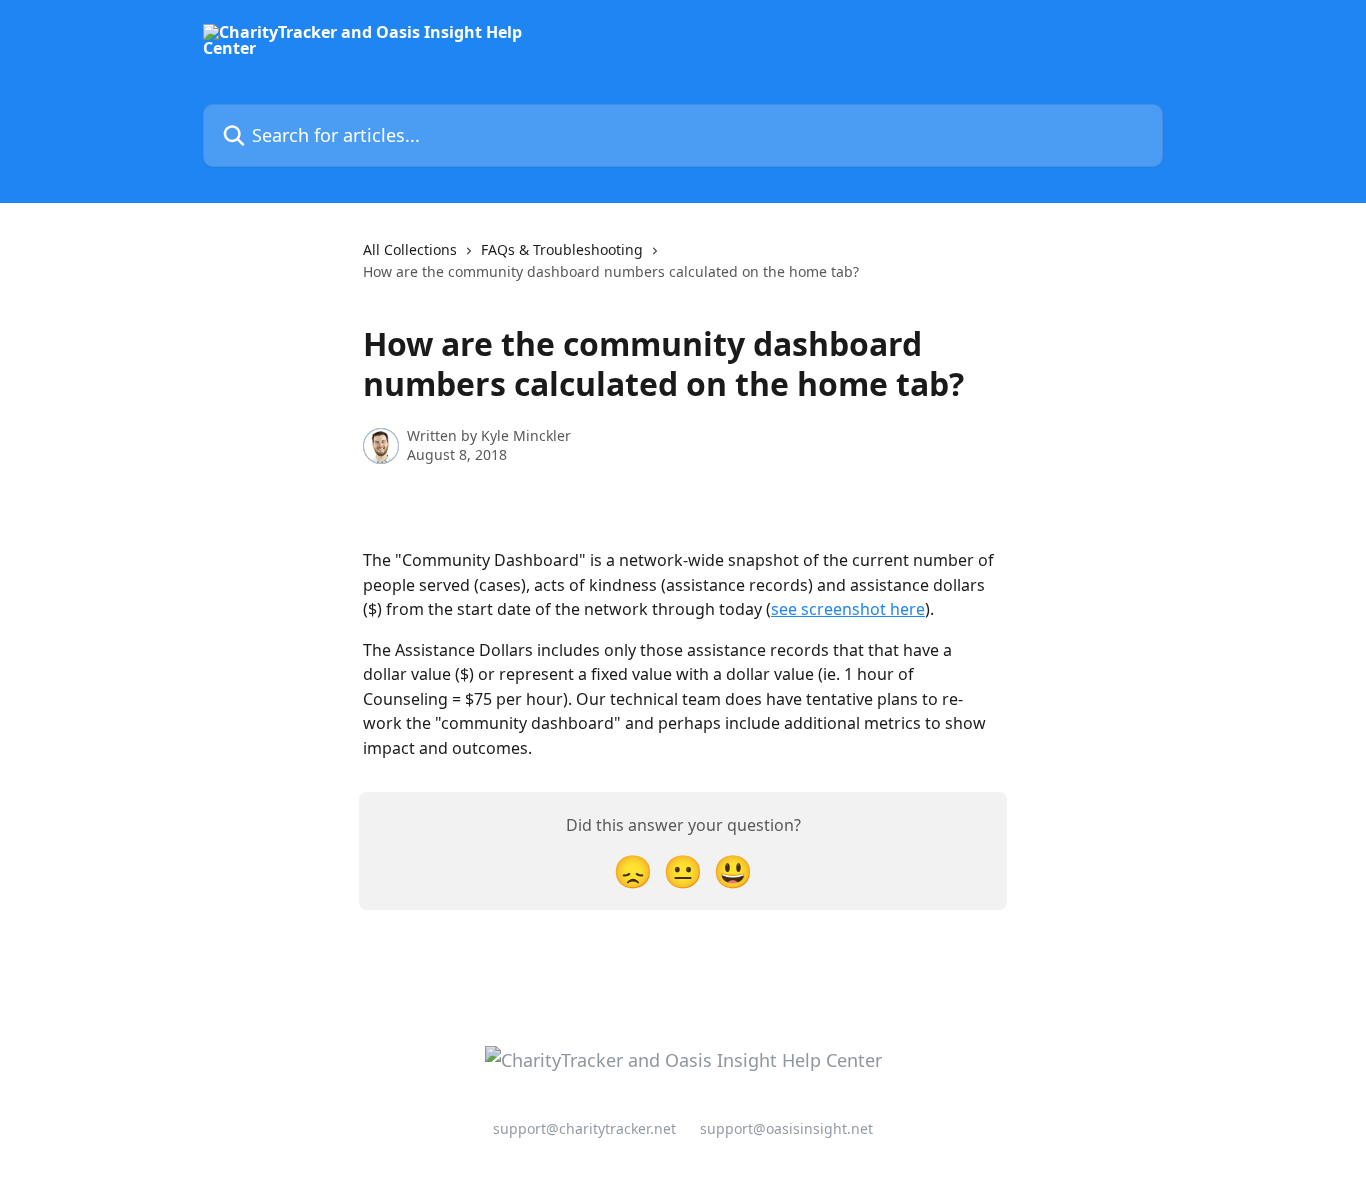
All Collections (410, 249)
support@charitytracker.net (584, 1128)
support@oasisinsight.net (786, 1128)
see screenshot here (848, 609)
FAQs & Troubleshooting (562, 249)
